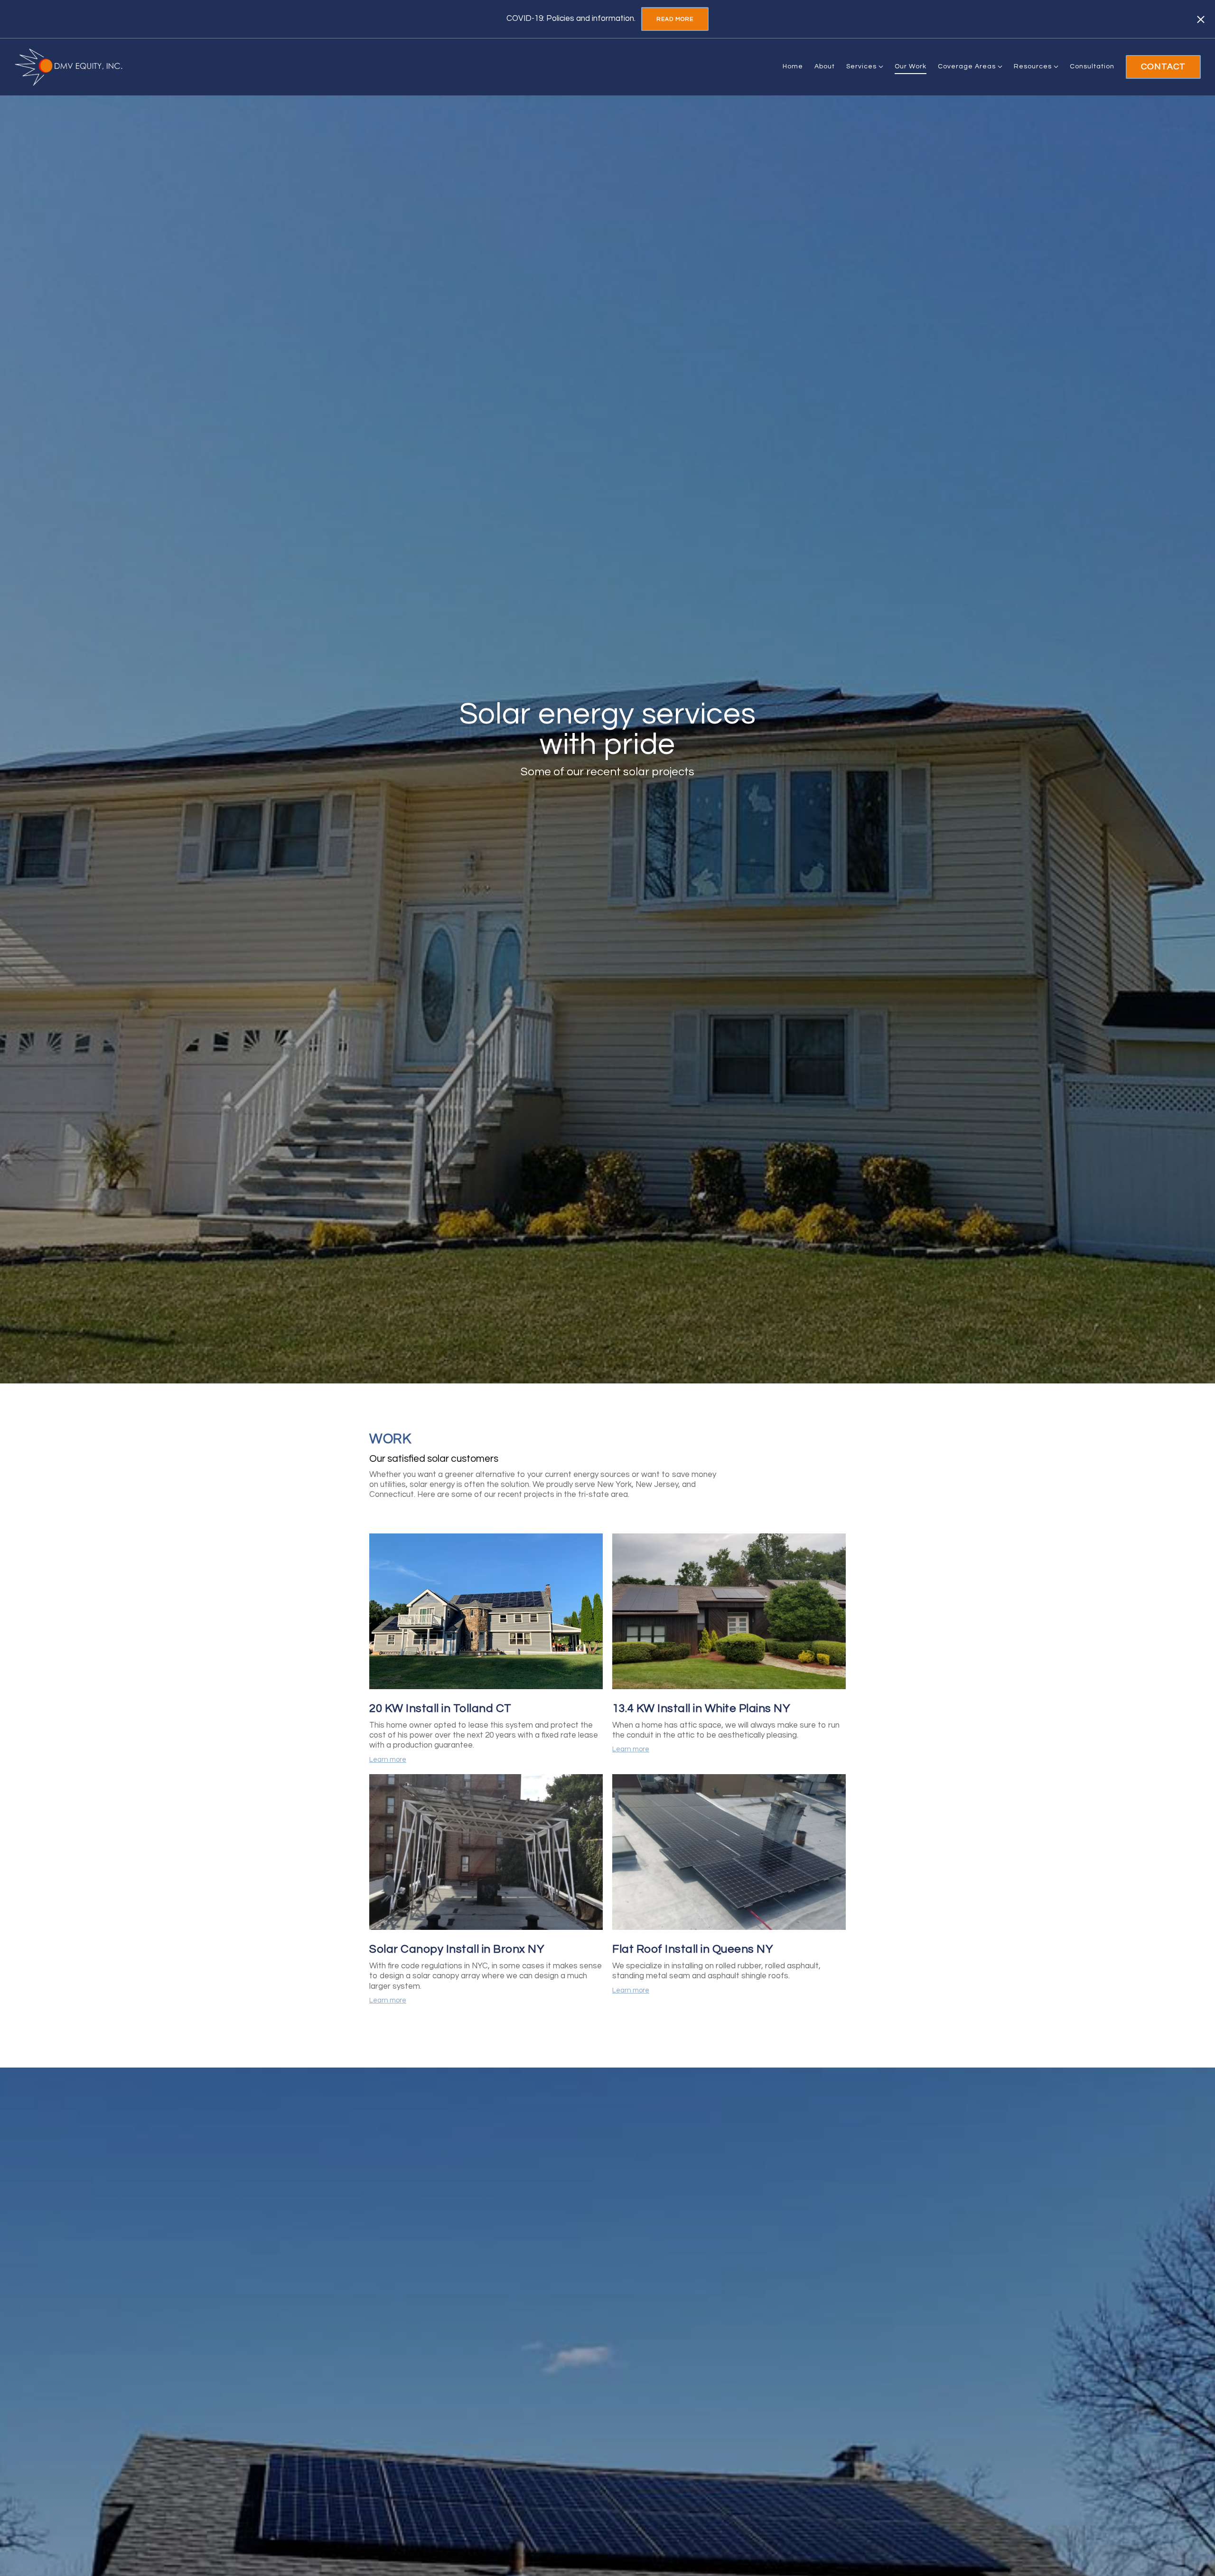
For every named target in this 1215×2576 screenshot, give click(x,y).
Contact (1163, 67)
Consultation (1092, 66)
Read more (675, 19)
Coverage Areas (967, 66)
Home (793, 66)
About (825, 66)
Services (861, 66)
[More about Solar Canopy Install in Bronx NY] (486, 1853)
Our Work (911, 66)
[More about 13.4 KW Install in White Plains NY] (729, 1613)
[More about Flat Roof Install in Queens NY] (729, 1853)
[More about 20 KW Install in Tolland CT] (486, 1613)
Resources (1033, 66)
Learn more (388, 1760)
